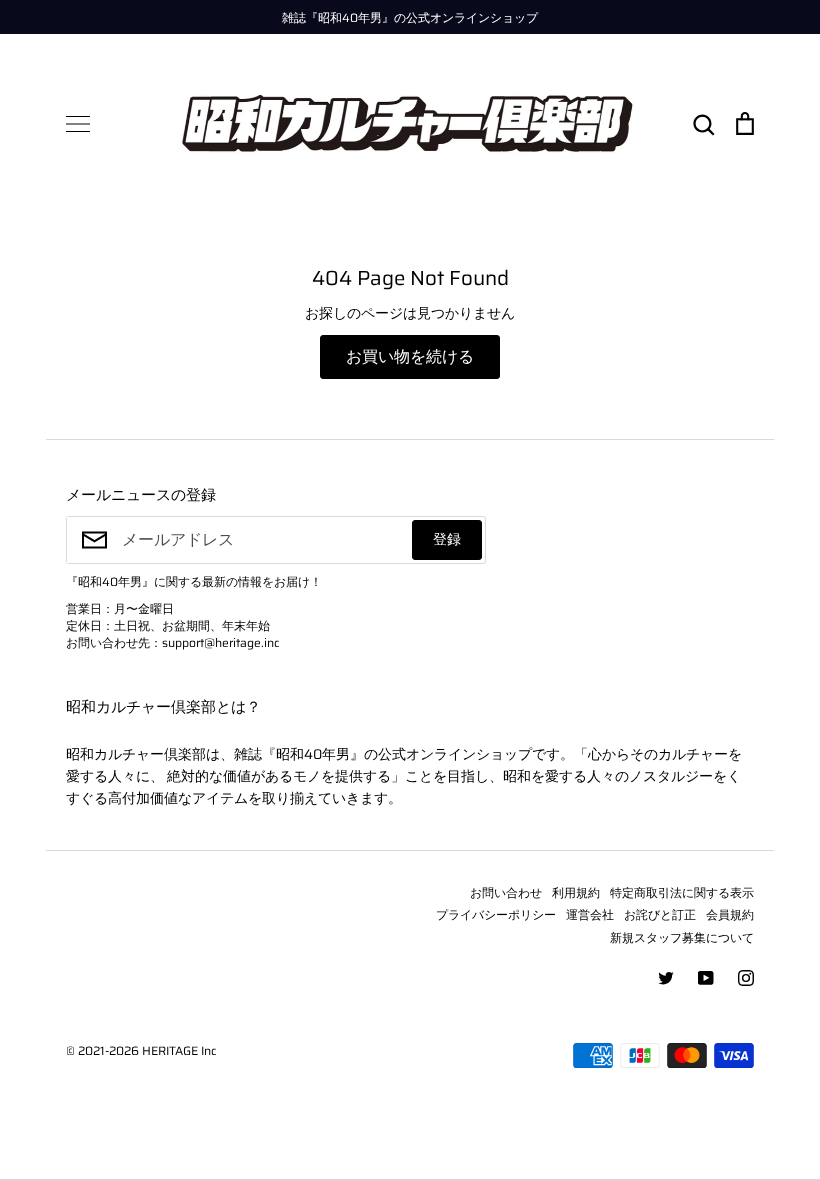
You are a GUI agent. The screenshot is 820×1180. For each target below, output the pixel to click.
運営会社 (590, 914)
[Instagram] (746, 978)
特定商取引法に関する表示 (682, 892)
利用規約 (576, 892)
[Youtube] (706, 978)
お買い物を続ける (410, 356)
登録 (447, 539)
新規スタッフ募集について (682, 937)
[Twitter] (666, 978)
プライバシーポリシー (496, 914)
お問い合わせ (506, 892)
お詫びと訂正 (660, 914)
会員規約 (730, 914)
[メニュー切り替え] (78, 124)
